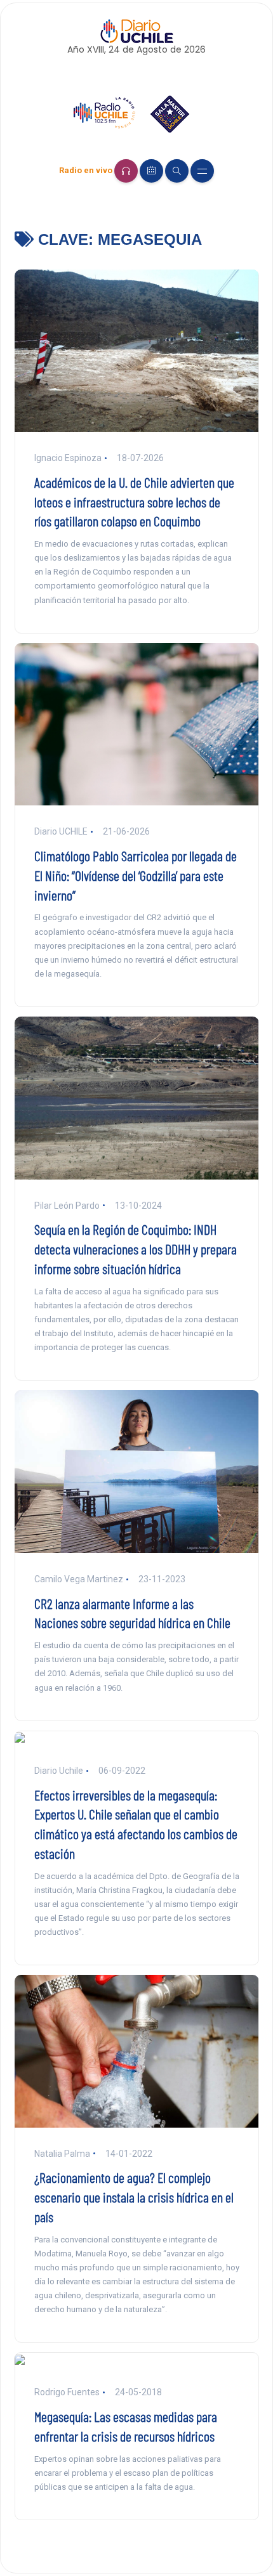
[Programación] (151, 171)
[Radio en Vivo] (126, 171)
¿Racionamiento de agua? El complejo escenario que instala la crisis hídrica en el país (134, 2197)
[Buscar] (177, 171)
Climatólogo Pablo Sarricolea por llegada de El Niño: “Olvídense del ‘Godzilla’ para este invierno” (136, 875)
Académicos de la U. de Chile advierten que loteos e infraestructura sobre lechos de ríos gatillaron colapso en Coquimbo (134, 502)
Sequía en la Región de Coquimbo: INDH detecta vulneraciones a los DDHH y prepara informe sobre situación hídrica (136, 1249)
